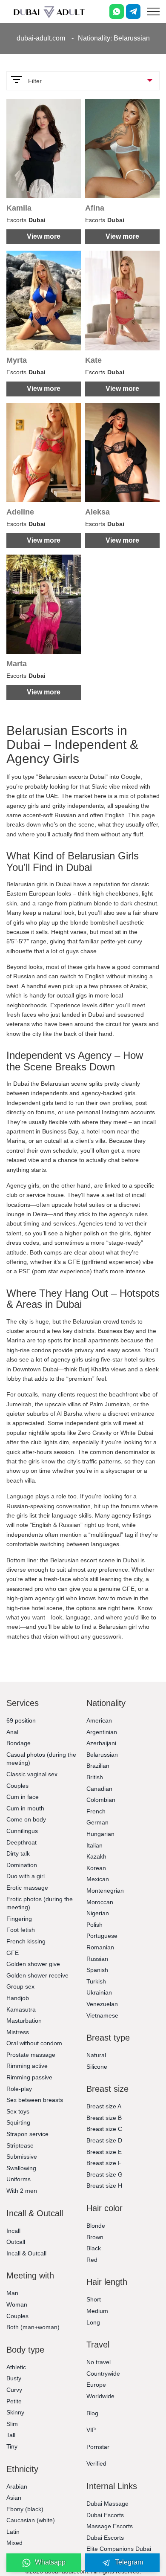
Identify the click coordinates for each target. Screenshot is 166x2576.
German (97, 1822)
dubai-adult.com (41, 38)
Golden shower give (33, 1964)
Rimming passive (29, 2077)
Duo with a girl (26, 1876)
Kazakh (96, 1856)
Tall (11, 2435)
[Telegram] (133, 12)
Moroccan (100, 1902)
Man (12, 2293)
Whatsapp (50, 2562)
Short (94, 2299)
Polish (94, 1925)
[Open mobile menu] (153, 12)
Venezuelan (102, 2004)
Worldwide (100, 2396)
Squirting (18, 2122)
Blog (92, 2413)
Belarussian (102, 1755)
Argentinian (102, 1732)
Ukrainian (99, 1992)
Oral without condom (34, 2043)
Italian (94, 1845)
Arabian (17, 2486)
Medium (97, 2311)
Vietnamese (102, 2015)
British (95, 1777)
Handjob (18, 1998)
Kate (93, 360)
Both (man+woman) (33, 2327)
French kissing (26, 1941)
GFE (13, 1953)
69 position (21, 1720)
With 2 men (22, 2191)
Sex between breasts (35, 2100)
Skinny (15, 2412)
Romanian (100, 1947)
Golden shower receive (37, 1975)
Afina (95, 208)
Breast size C (104, 2129)
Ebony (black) (25, 2509)
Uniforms (19, 2179)
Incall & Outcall (26, 2253)
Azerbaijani (101, 1743)
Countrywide (103, 2374)
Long (93, 2322)
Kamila (19, 208)
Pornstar (98, 2447)
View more (44, 236)
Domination (22, 1865)
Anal (12, 1732)
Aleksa (97, 512)
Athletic (16, 2367)
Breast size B (104, 2118)
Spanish (97, 1970)
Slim (12, 2424)
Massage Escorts (110, 2526)
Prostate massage (31, 2055)
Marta (17, 664)
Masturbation (24, 2021)
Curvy (14, 2390)
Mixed (14, 2543)
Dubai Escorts (105, 2515)
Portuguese (102, 1936)
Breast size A (104, 2106)
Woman (17, 2304)
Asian (14, 2498)
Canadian (99, 1789)
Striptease (20, 2145)
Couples (17, 1786)
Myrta (17, 360)
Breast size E (104, 2152)
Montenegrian (105, 1891)
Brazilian (98, 1766)
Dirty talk (18, 1853)
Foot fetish (21, 1930)
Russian (97, 1959)
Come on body (26, 1819)
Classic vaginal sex (32, 1774)
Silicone (97, 2067)
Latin (13, 2532)
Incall (13, 2231)
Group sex (20, 1986)
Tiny (12, 2446)
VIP (91, 2430)
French (96, 1811)
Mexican (98, 1879)
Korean (96, 1868)
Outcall (16, 2242)
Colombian (101, 1800)
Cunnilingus (22, 1831)
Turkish (96, 1981)
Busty (14, 2378)
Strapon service (27, 2134)
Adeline (20, 512)
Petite (14, 2401)
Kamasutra (21, 2009)
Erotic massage (27, 1888)
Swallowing (21, 2168)
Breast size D (104, 2140)
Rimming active (27, 2066)
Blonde (96, 2226)
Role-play (19, 2089)
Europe (96, 2385)
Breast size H (104, 2186)
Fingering (19, 1919)
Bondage (19, 1743)
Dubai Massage (107, 2504)
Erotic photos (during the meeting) (40, 1903)
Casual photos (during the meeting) (41, 1759)
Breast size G (104, 2174)
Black (94, 2248)
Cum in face (23, 1797)
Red (92, 2260)
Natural (96, 2055)
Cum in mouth (25, 1808)
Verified (96, 2463)
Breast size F (104, 2163)
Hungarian (100, 1834)
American (99, 1720)
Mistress (18, 2032)
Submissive (22, 2157)
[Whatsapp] (117, 12)
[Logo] (49, 12)
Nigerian (98, 1913)
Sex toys (18, 2111)
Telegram (129, 2562)
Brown (95, 2237)
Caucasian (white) (31, 2520)
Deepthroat (21, 1842)
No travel (99, 2362)
